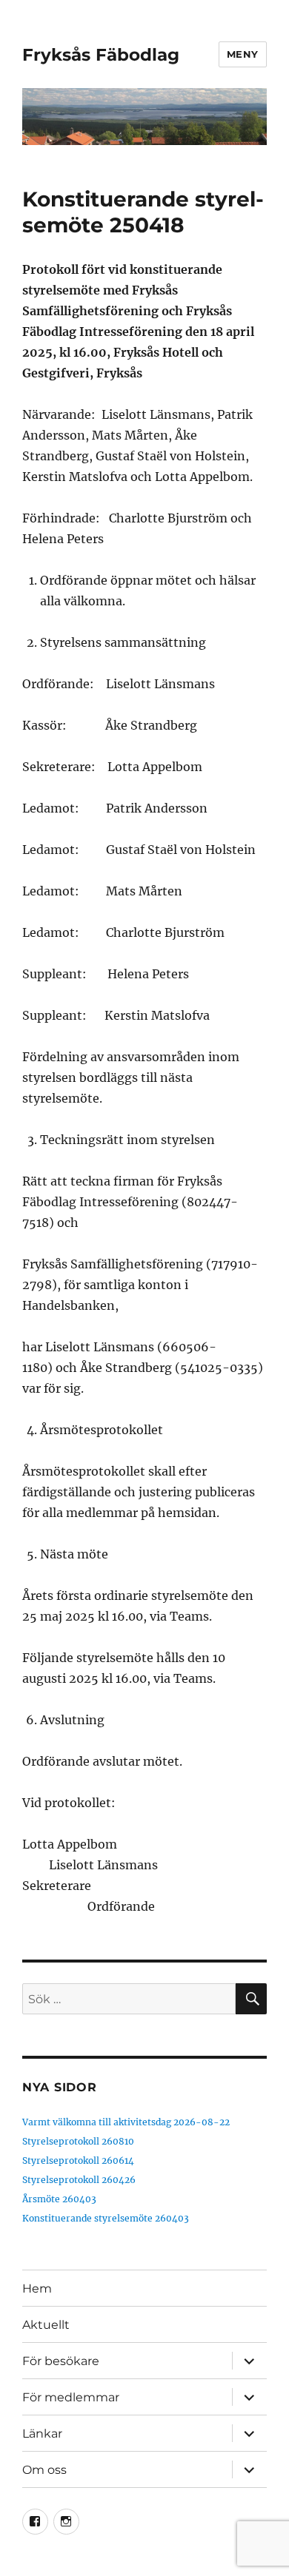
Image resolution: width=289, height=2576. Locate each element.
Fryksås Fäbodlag (101, 55)
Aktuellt (46, 2325)
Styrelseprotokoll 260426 (79, 2180)
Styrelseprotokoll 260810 (78, 2141)
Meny (243, 54)
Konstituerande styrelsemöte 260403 (106, 2218)
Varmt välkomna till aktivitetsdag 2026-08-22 (126, 2122)
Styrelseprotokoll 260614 (78, 2160)
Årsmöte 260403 (59, 2199)
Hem (37, 2289)
